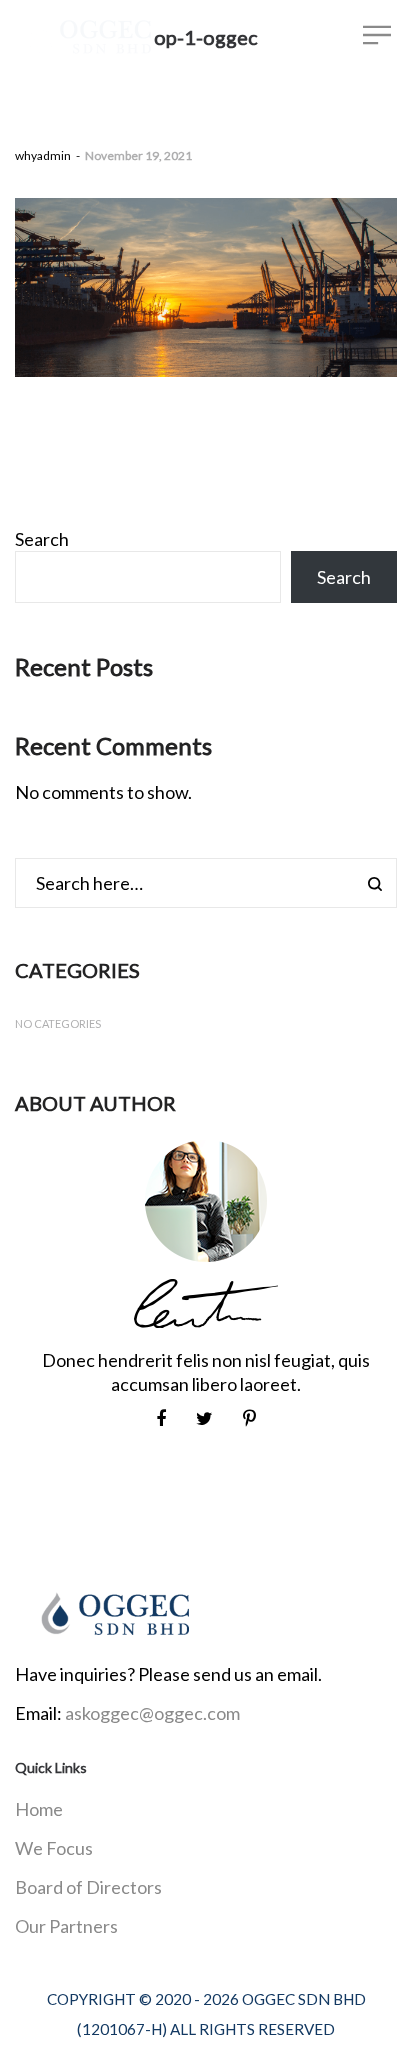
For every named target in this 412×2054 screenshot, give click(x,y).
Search (42, 539)
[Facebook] (161, 1418)
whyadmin (43, 155)
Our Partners (66, 1926)
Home (39, 1809)
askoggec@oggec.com (152, 1713)
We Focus (54, 1848)
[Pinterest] (249, 1418)
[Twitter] (204, 1418)
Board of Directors (88, 1887)
